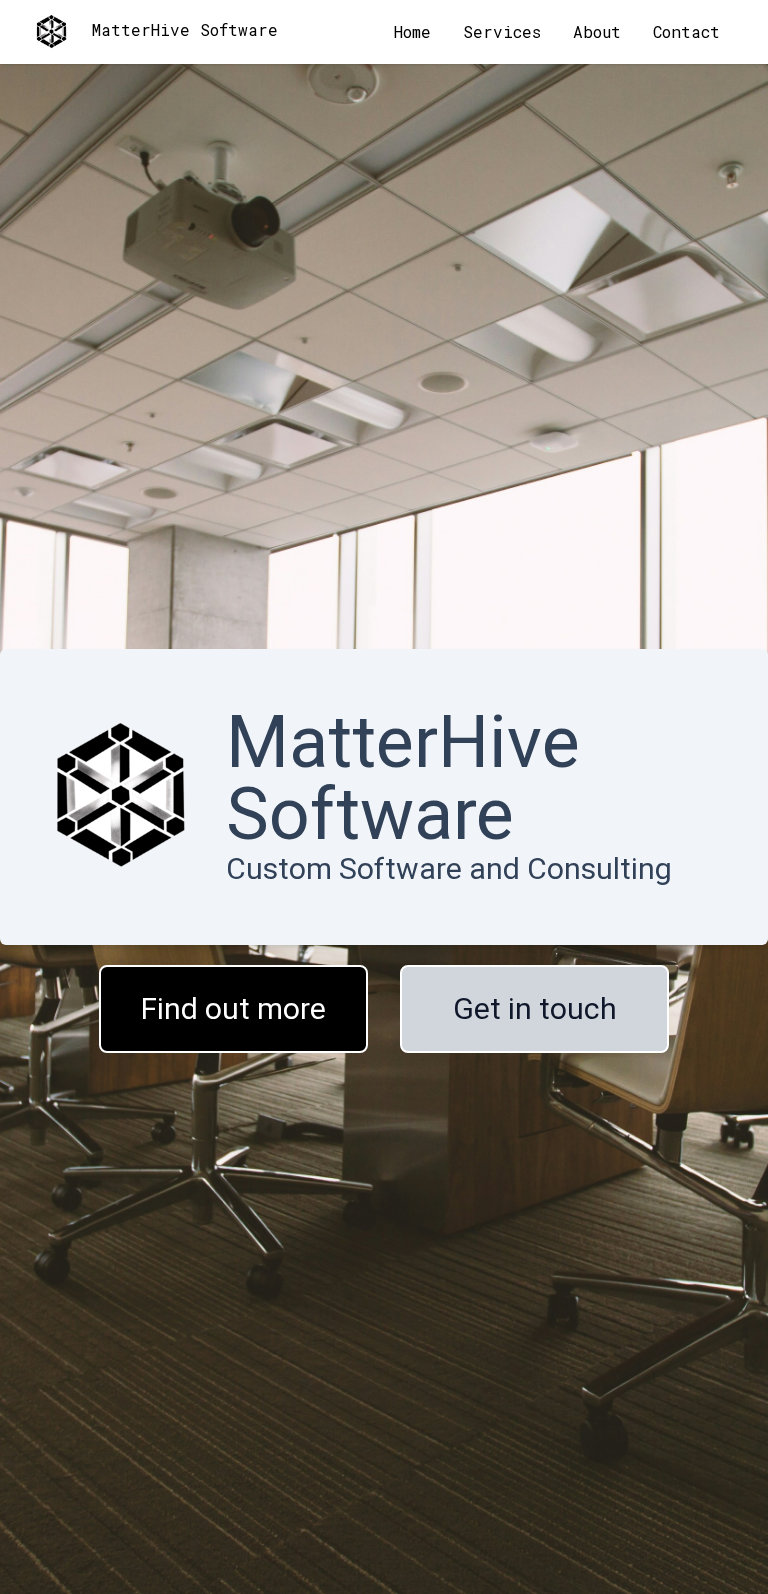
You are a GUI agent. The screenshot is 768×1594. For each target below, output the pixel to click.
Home (412, 31)
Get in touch (535, 1008)
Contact (686, 31)
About (597, 31)
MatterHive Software (185, 29)
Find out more (233, 1008)
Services (502, 31)
